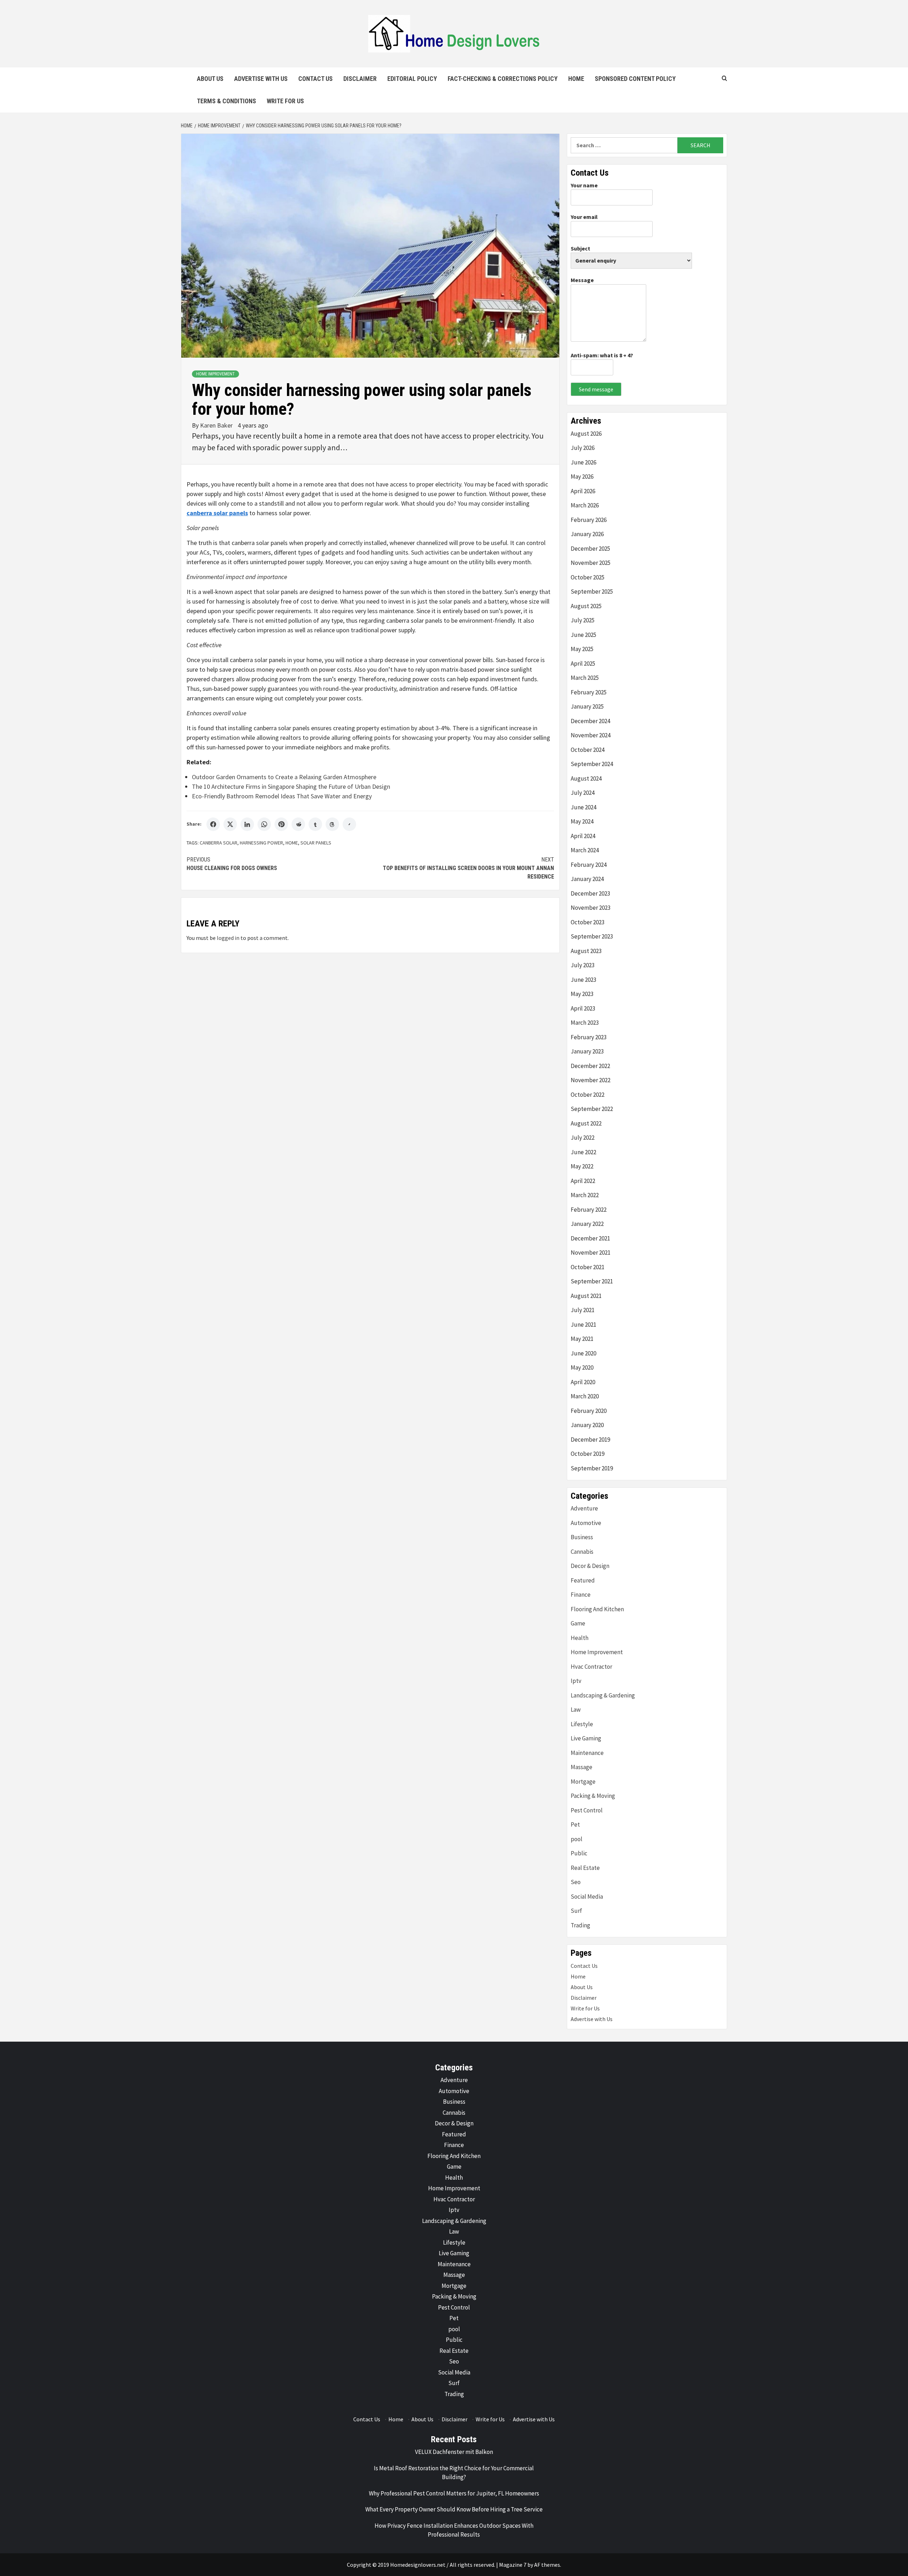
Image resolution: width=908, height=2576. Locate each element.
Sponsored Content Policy (635, 79)
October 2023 (588, 922)
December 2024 (590, 721)
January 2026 (587, 534)
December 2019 (590, 1440)
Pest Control (587, 1810)
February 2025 (589, 692)
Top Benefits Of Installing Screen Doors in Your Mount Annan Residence (468, 868)
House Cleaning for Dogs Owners (232, 864)
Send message (596, 389)
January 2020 (587, 1425)
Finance (581, 1595)
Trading (580, 1925)
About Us (210, 79)
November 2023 (591, 908)
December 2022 (590, 1066)
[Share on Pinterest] (281, 824)
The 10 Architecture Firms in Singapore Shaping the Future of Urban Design (291, 786)
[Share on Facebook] (213, 824)
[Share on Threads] (332, 824)
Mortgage (583, 1782)
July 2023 (583, 965)
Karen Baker (217, 425)
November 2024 (591, 735)
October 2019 (588, 1454)
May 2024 (582, 821)
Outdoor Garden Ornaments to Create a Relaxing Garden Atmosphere (284, 777)
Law (576, 1710)
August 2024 (586, 778)
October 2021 (588, 1267)
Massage (582, 1767)
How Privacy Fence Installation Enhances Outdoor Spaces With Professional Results (454, 2530)
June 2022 (583, 1152)
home (292, 843)
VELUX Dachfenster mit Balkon (454, 2452)
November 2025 (591, 563)
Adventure (584, 1508)
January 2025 (587, 706)
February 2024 (589, 865)
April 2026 (583, 491)
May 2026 (582, 477)
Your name (584, 185)
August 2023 (586, 951)
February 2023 (589, 1037)
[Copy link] (349, 824)
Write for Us (285, 101)
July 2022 (583, 1138)
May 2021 (582, 1339)
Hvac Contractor (591, 1667)
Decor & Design (590, 1566)
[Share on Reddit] (298, 824)
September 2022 (592, 1109)
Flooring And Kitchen (597, 1609)
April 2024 (583, 836)
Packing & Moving (593, 1796)
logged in (228, 938)
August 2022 (586, 1123)
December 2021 (590, 1238)
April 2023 (583, 1008)
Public (579, 1853)
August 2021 (586, 1296)
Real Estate (585, 1868)
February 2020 (589, 1411)
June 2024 (583, 807)
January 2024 (587, 879)
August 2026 (586, 434)
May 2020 (582, 1367)
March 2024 (585, 850)
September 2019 (592, 1468)
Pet (575, 1824)
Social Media (587, 1897)
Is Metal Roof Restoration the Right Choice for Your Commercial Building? (454, 2473)
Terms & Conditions (226, 101)
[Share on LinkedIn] (247, 824)
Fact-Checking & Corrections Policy (503, 79)
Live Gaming (586, 1738)
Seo (576, 1882)
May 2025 (582, 649)
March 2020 (585, 1396)
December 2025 (590, 549)
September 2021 (592, 1281)
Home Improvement (215, 374)
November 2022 (591, 1080)
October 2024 (588, 750)
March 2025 (585, 678)
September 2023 (592, 936)
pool (577, 1839)
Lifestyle (582, 1724)
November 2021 (591, 1253)
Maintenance (587, 1753)
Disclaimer (360, 79)
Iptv (576, 1681)
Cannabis (582, 1552)
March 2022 (585, 1195)
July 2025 (583, 620)
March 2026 (585, 505)
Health (580, 1638)
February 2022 (589, 1210)
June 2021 (583, 1325)
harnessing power (261, 843)
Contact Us (315, 79)
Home (576, 79)
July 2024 (583, 793)
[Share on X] (230, 824)
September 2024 (592, 764)
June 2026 (583, 462)
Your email (584, 217)
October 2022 (588, 1095)
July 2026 (583, 448)
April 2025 (583, 664)
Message (582, 280)
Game (578, 1623)
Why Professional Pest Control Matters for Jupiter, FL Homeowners (454, 2493)
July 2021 (583, 1310)
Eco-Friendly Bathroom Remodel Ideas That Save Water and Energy (282, 796)
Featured (583, 1580)
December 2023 (590, 893)
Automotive (586, 1523)
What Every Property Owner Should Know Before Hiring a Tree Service (454, 2509)
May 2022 (582, 1166)
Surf (576, 1911)
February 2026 (589, 520)
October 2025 (588, 577)
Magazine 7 (513, 2565)
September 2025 (592, 591)
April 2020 (583, 1382)
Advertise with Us (261, 79)
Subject (580, 248)
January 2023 (587, 1051)
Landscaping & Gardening (603, 1695)
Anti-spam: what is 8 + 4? (602, 355)
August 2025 (586, 606)
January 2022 (587, 1224)
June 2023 (583, 980)
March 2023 (585, 1023)
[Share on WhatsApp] (264, 824)
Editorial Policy (412, 79)
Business (582, 1537)
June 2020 (583, 1353)
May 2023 (582, 994)
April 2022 (583, 1181)
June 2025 (583, 635)
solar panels (316, 843)
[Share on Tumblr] (315, 824)
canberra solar (218, 843)
